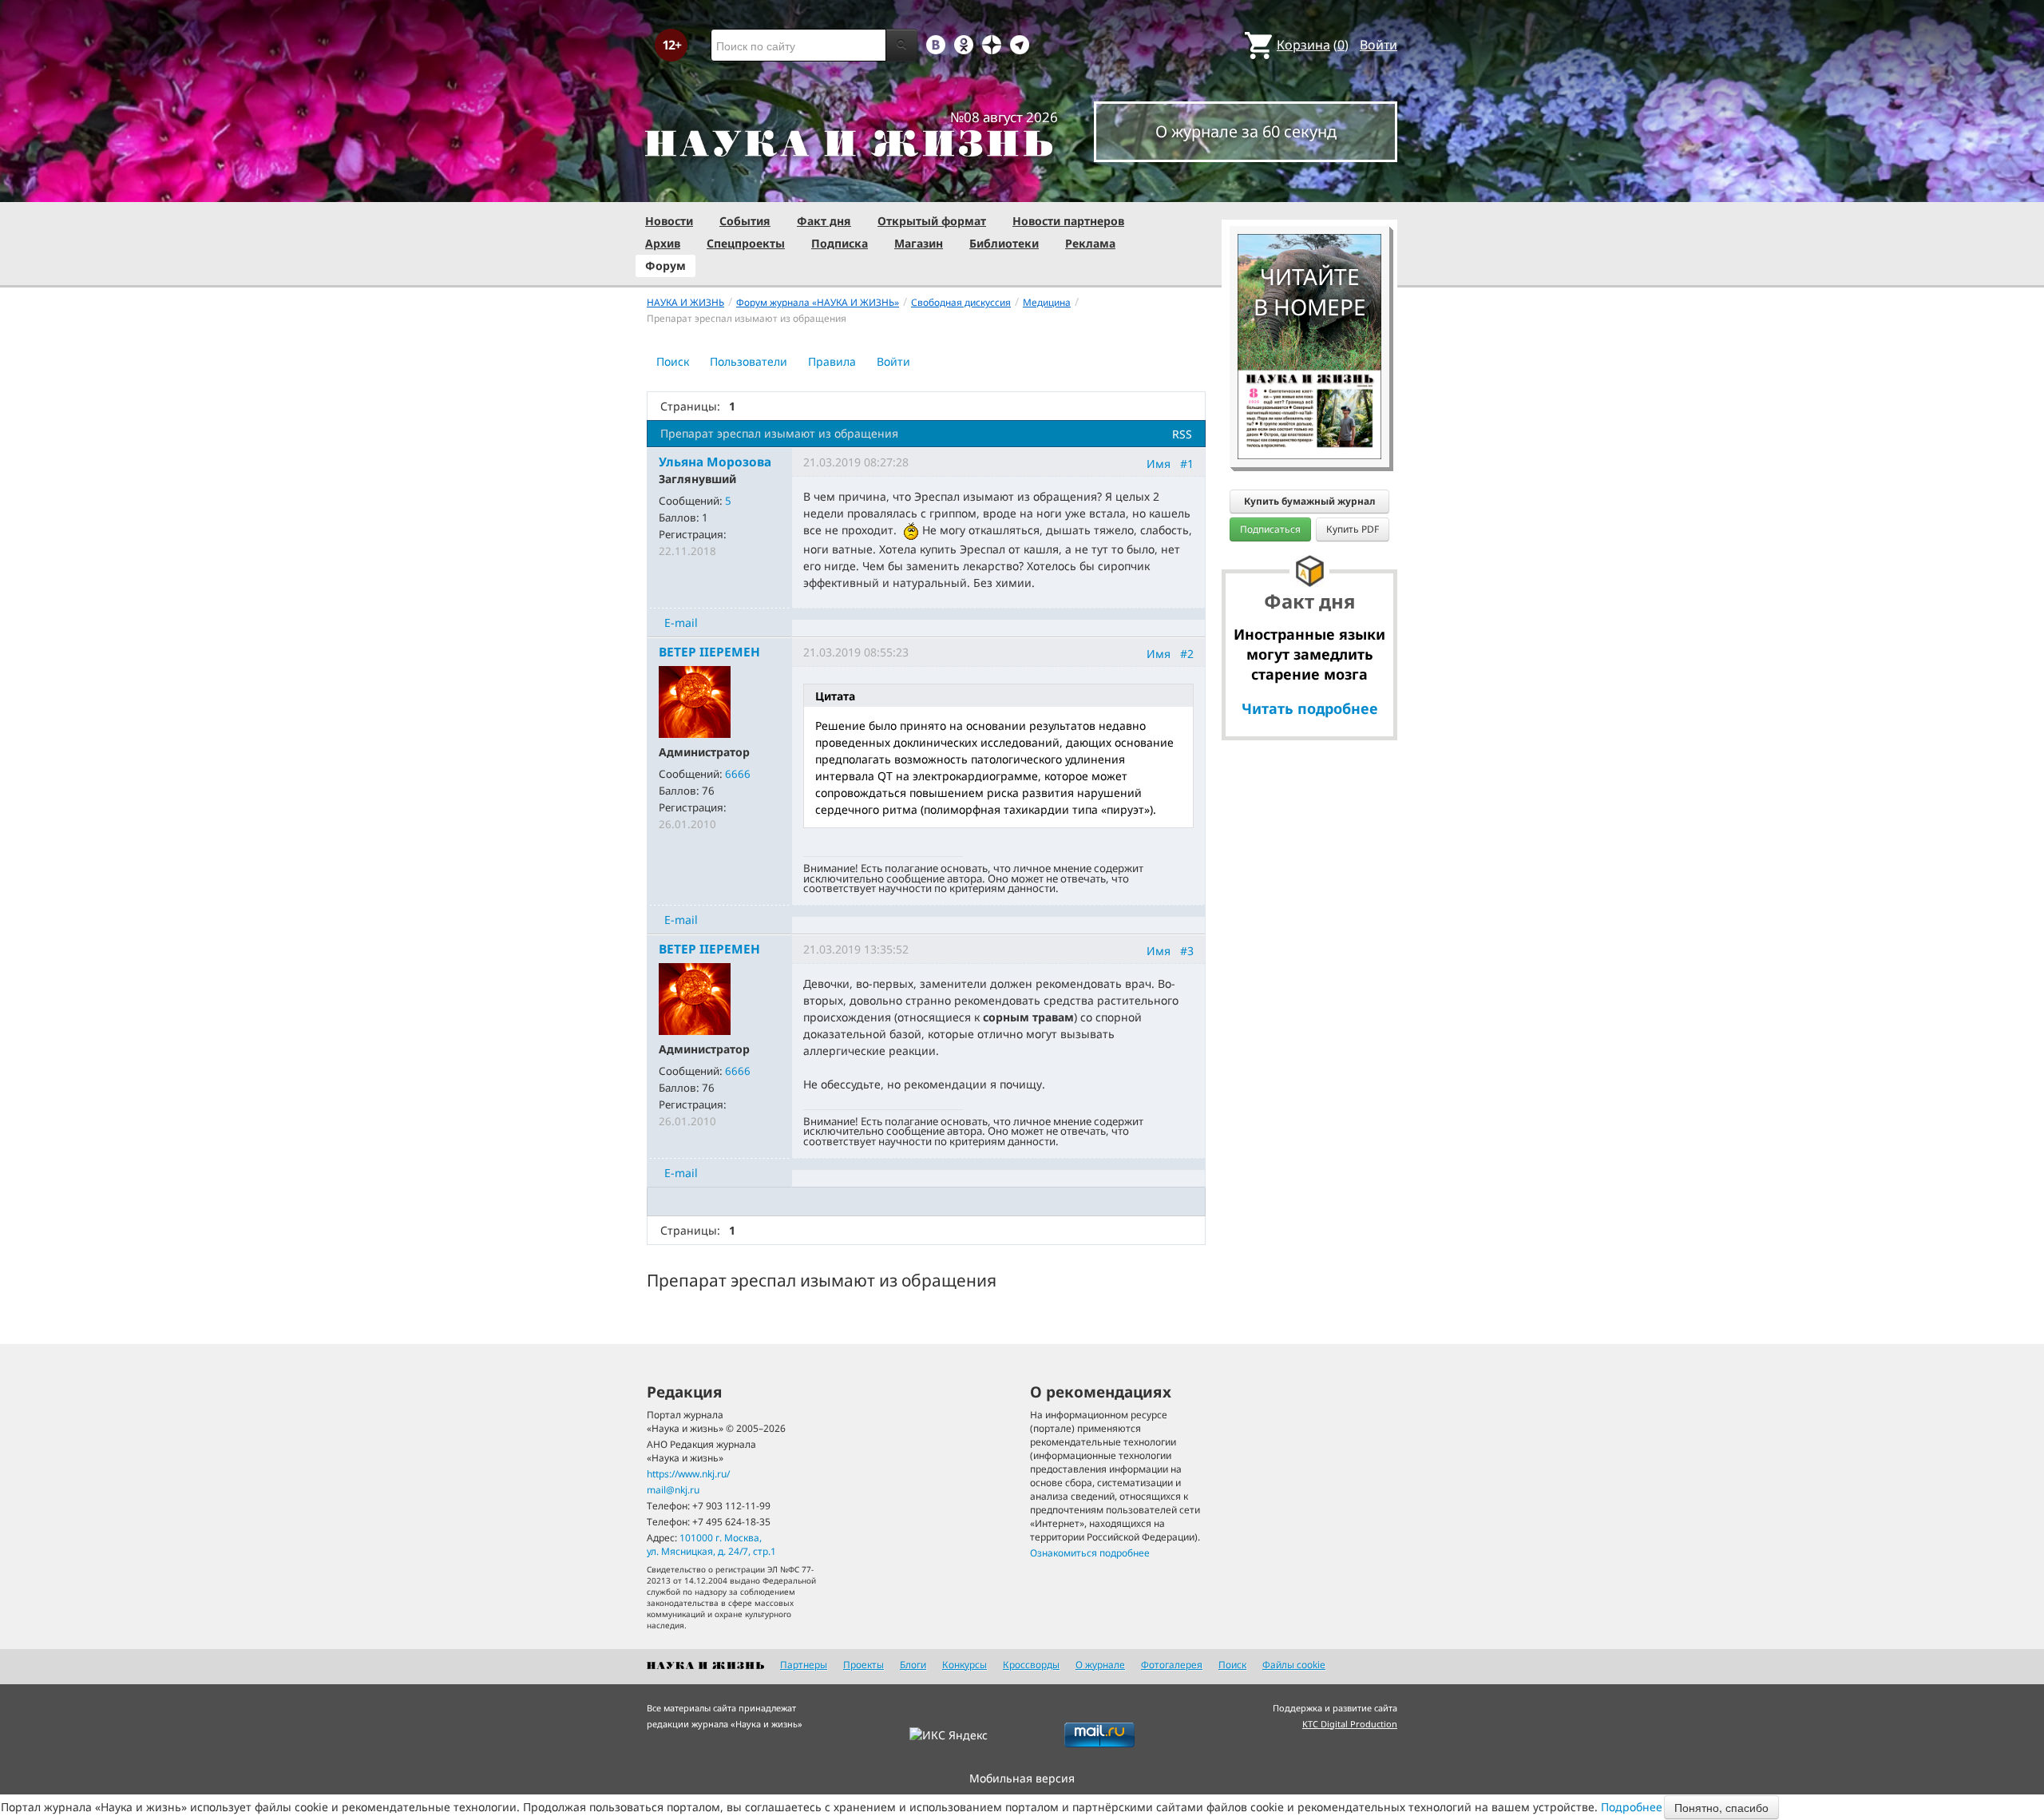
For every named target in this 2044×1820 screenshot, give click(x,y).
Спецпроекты (746, 243)
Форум (665, 266)
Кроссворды (1031, 1665)
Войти (1379, 45)
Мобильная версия (1022, 1778)
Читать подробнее (1310, 708)
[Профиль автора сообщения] (695, 701)
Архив (663, 243)
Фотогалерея (1172, 1665)
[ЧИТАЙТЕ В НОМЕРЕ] (1309, 188)
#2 (1187, 654)
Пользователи (749, 361)
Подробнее (1632, 1807)
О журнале (1100, 1665)
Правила (832, 361)
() (1313, 45)
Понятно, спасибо (1721, 1807)
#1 (1187, 464)
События (745, 221)
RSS (1182, 434)
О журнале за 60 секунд (1246, 131)
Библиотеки (1004, 243)
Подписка (840, 243)
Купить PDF (1353, 529)
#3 (1187, 951)
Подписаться (1270, 529)
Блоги (913, 1665)
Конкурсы (965, 1665)
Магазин (919, 243)
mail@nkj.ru (673, 1490)
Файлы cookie (1294, 1665)
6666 (738, 774)
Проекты (864, 1665)
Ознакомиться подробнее (1090, 1553)
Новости (669, 221)
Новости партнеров (1068, 221)
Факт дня (824, 221)
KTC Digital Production (1350, 1724)
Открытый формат (932, 221)
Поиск (673, 361)
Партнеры (804, 1665)
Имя (1159, 464)
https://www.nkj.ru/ (688, 1474)
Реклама (1090, 243)
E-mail (681, 623)
